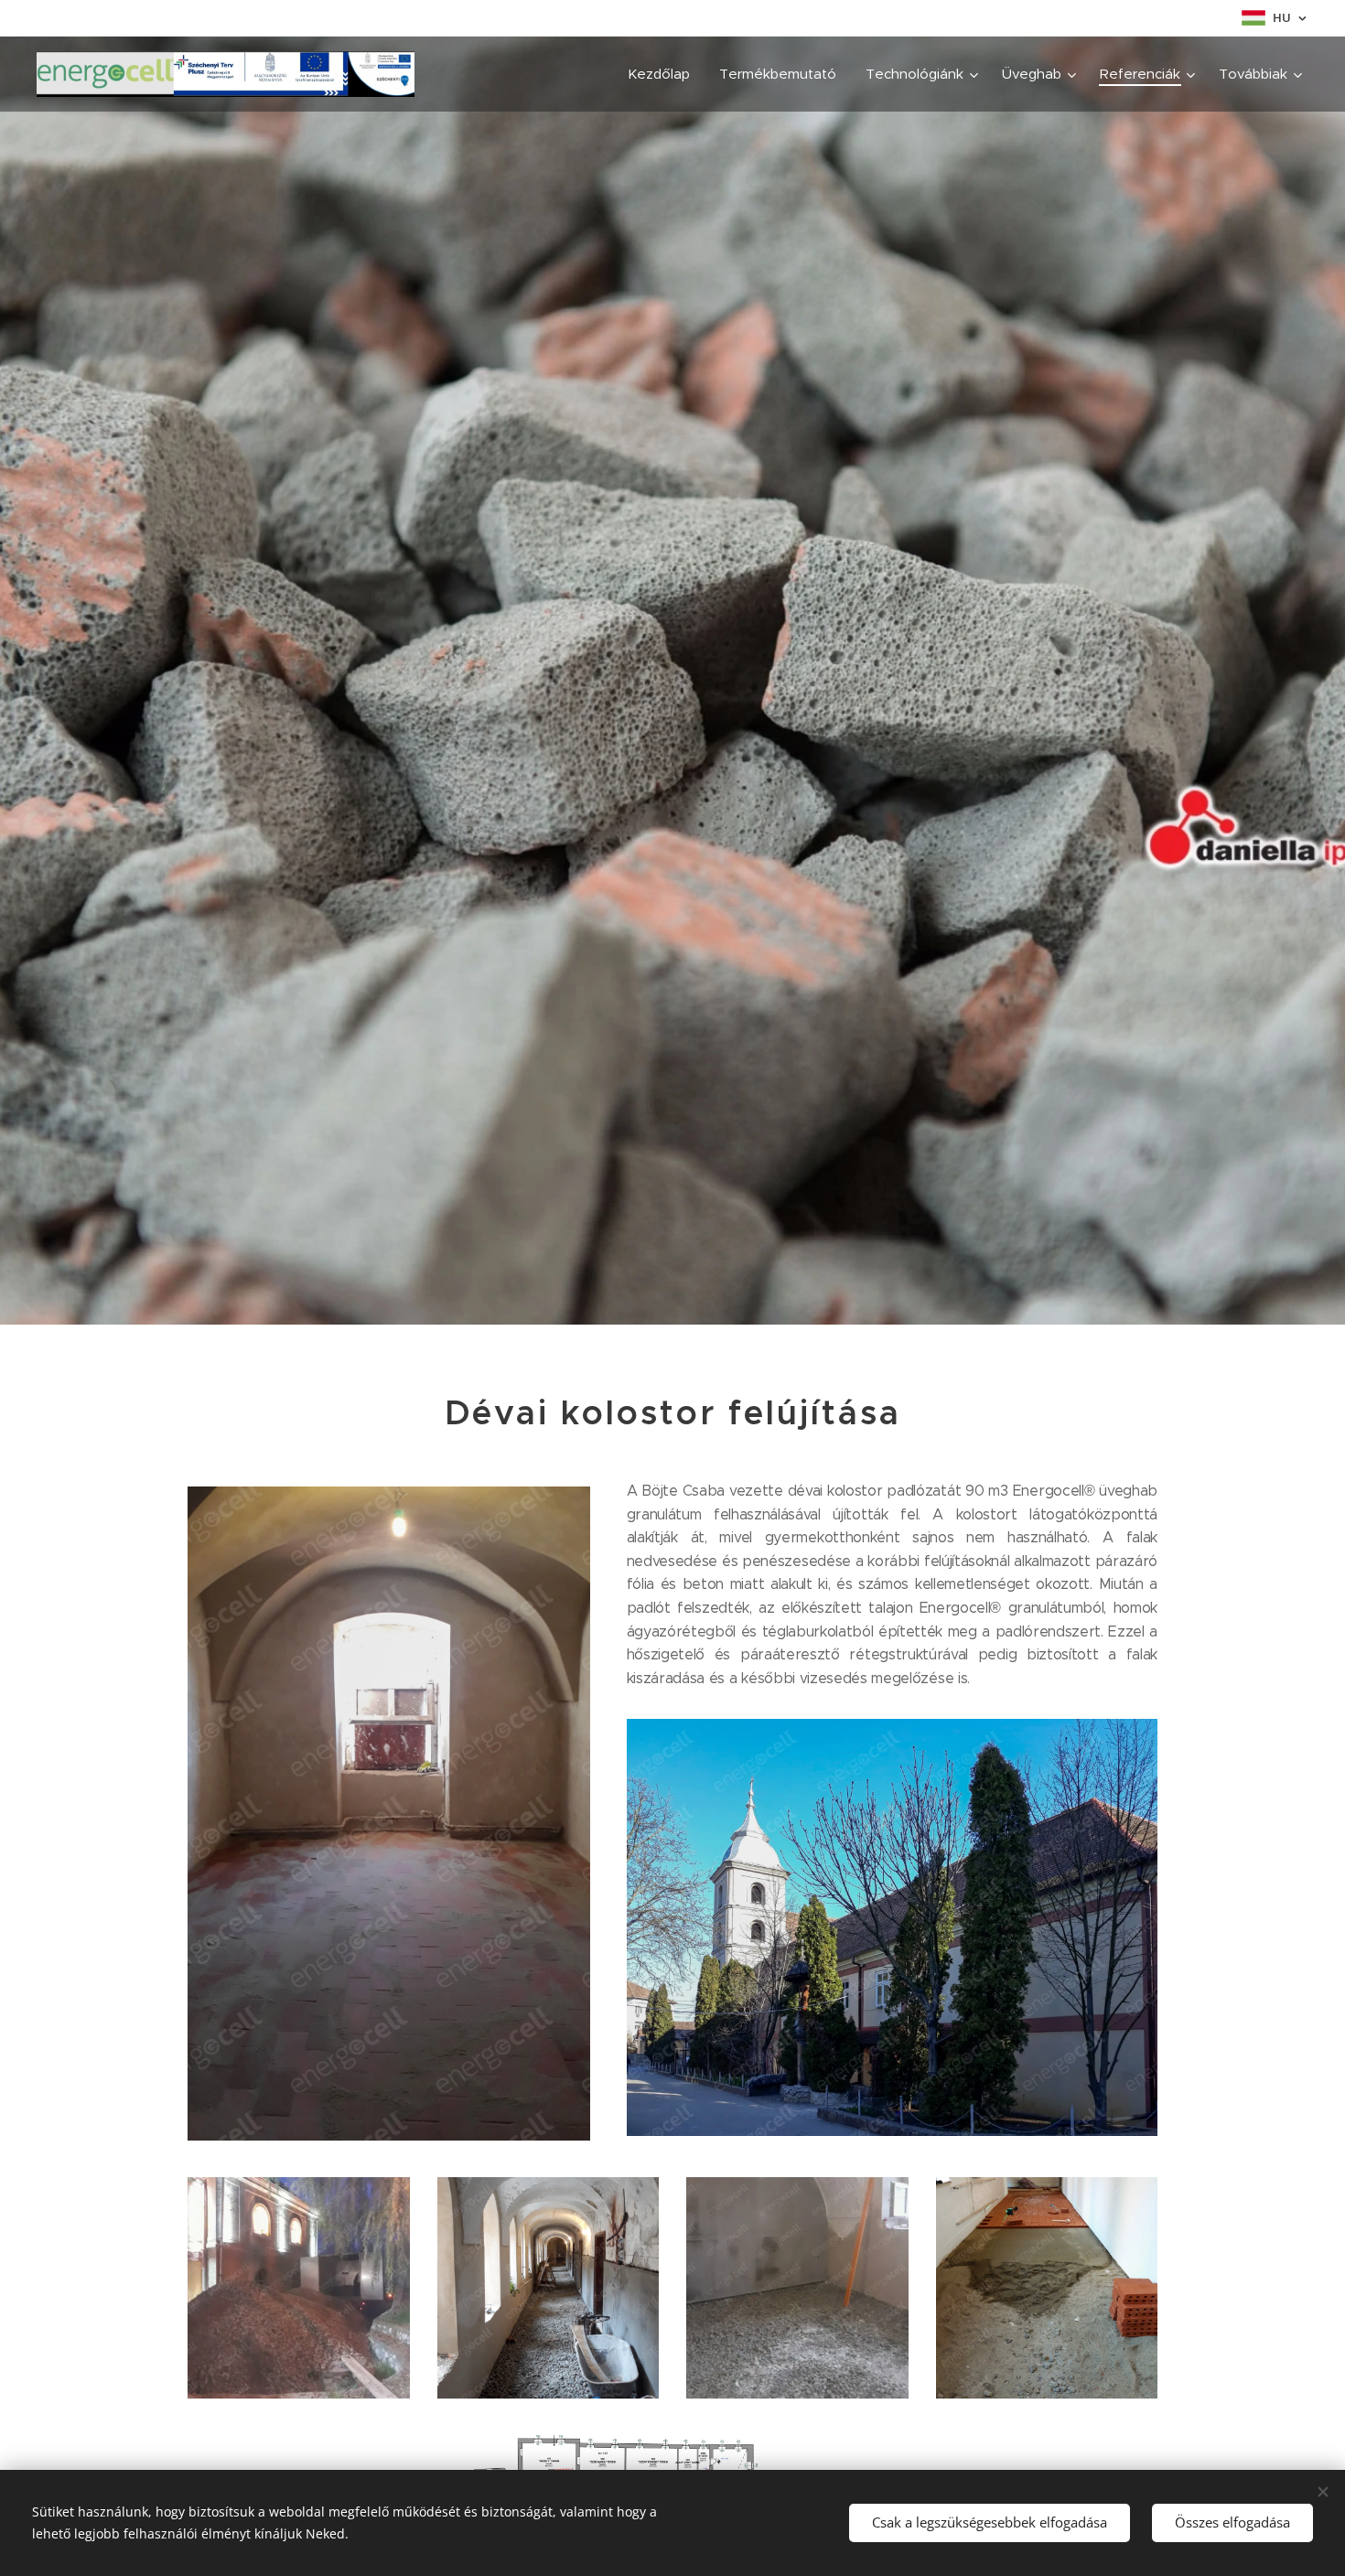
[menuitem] (664, 74)
